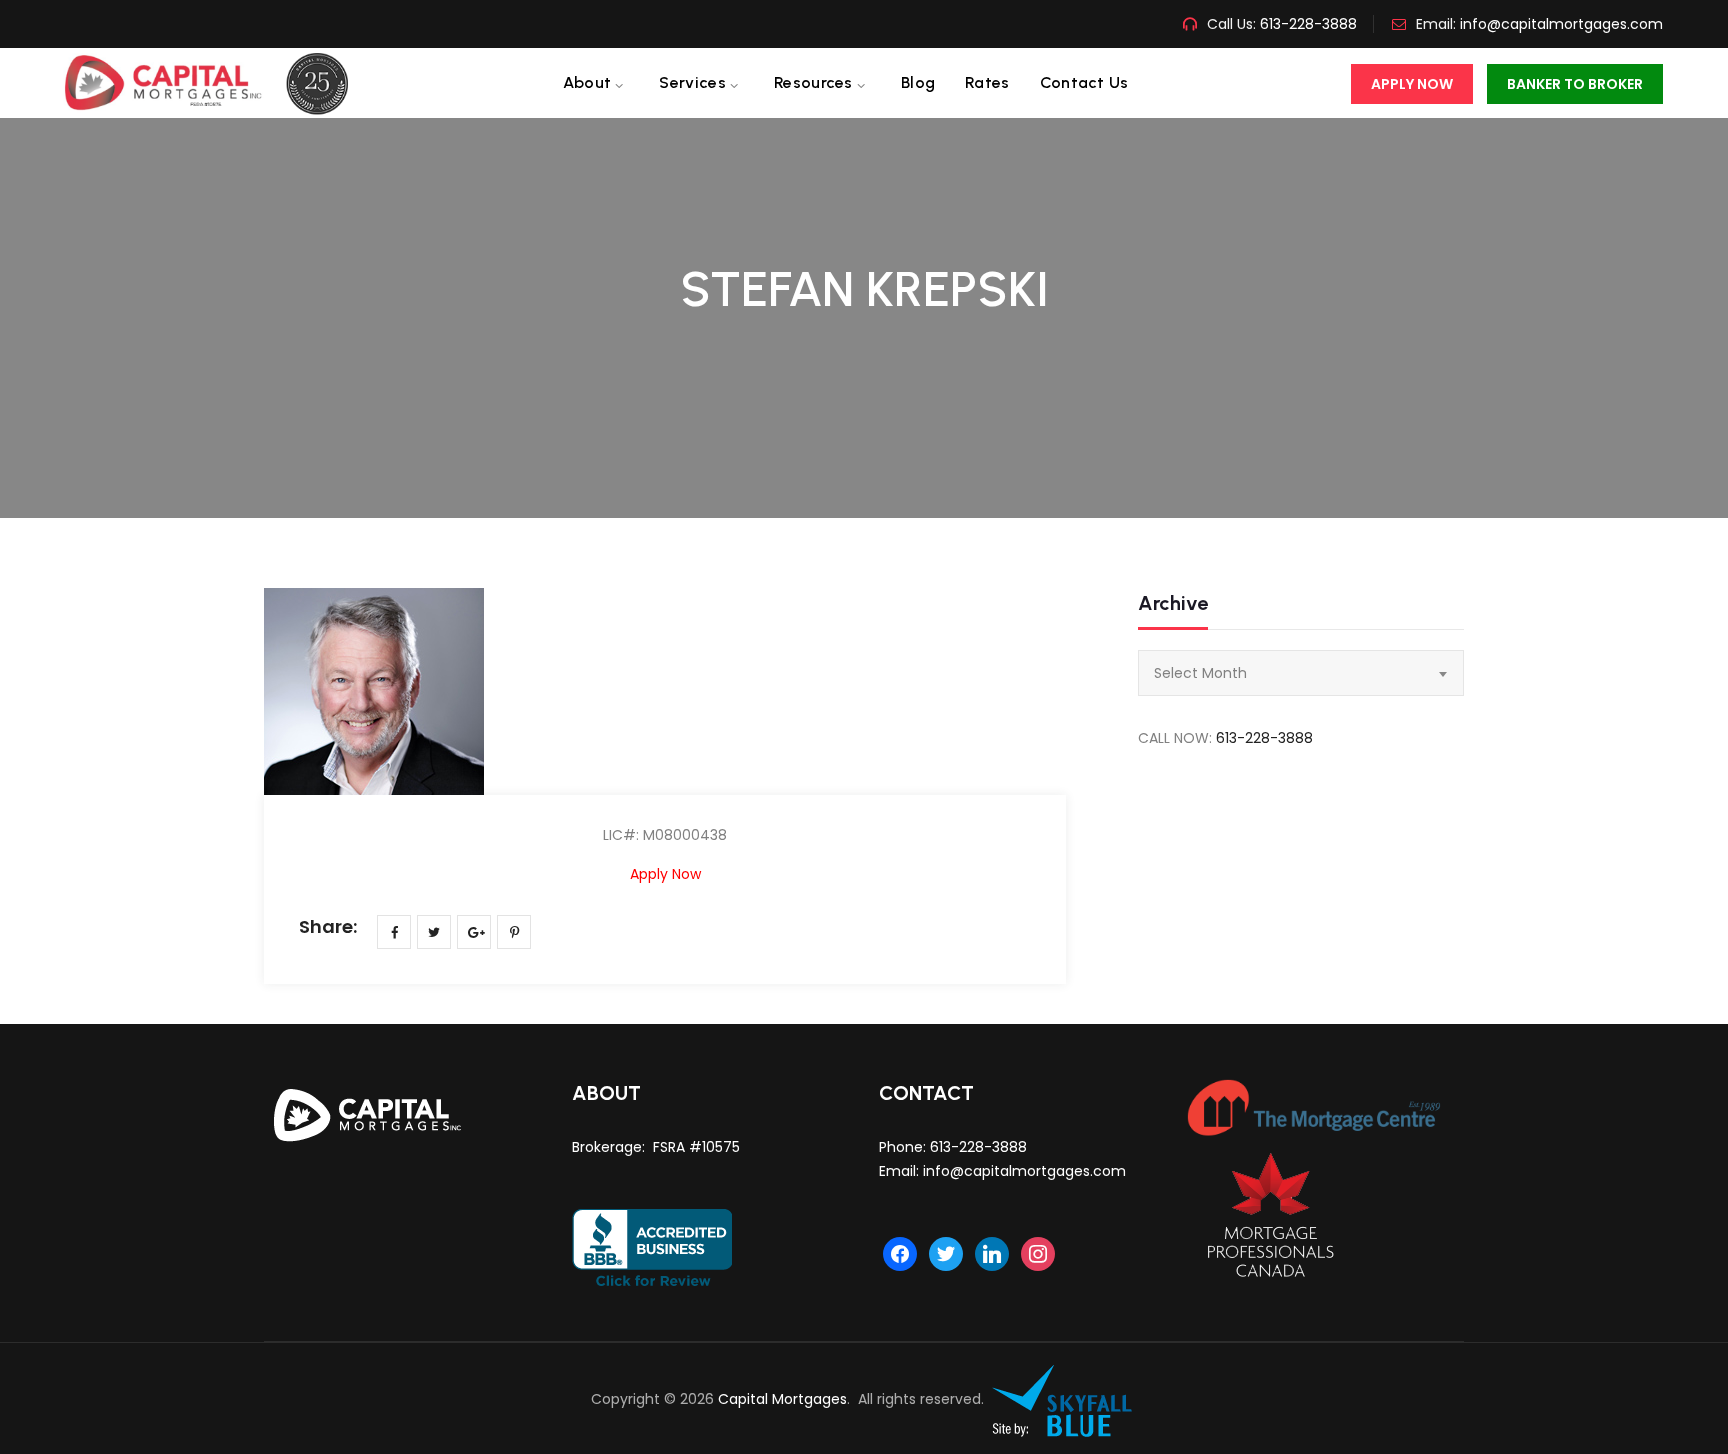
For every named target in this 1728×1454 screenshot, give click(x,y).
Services (692, 82)
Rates (987, 82)
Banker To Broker (1575, 84)
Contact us (1084, 82)
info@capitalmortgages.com (1561, 24)
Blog (918, 82)
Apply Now (1412, 84)
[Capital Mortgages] (214, 83)
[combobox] (1301, 673)
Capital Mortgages (782, 1399)
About (587, 82)
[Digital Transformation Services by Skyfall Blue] (1063, 1399)
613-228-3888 (1306, 24)
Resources (813, 82)
